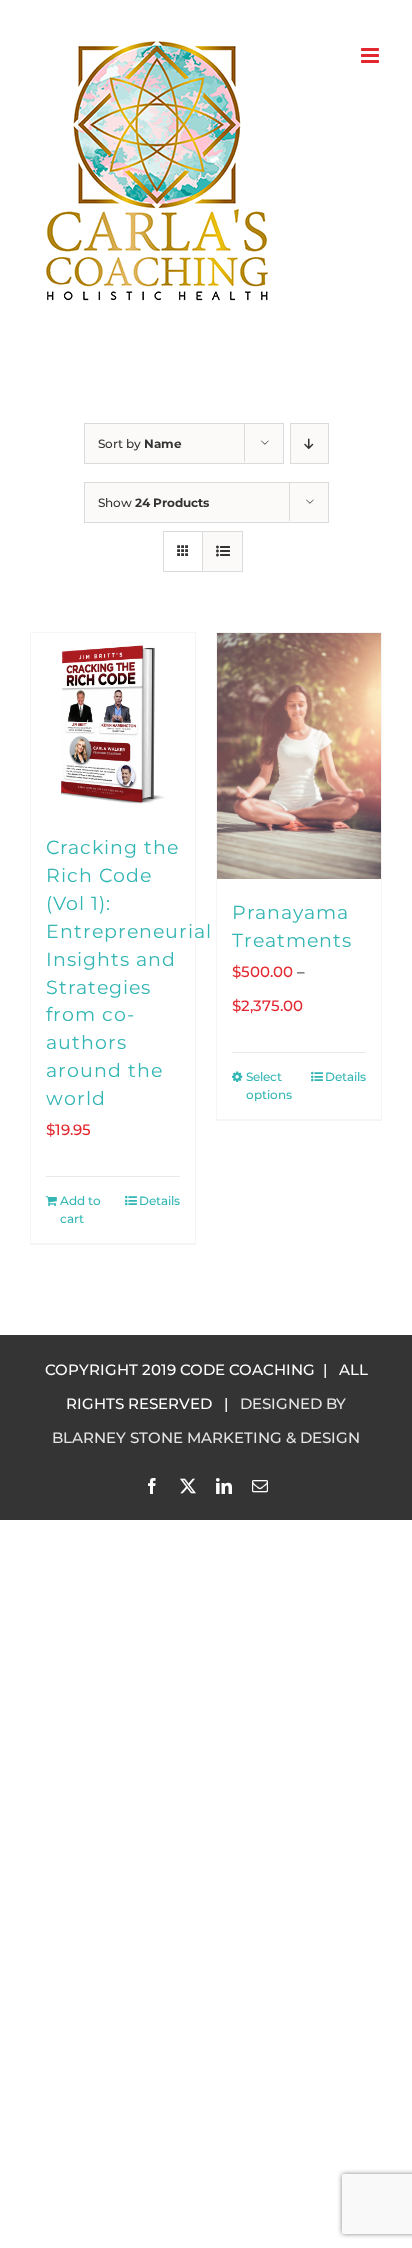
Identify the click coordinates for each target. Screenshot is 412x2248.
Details (159, 1200)
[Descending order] (309, 443)
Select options (269, 1085)
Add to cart (80, 1209)
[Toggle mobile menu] (371, 55)
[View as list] (222, 551)
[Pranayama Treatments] (299, 756)
